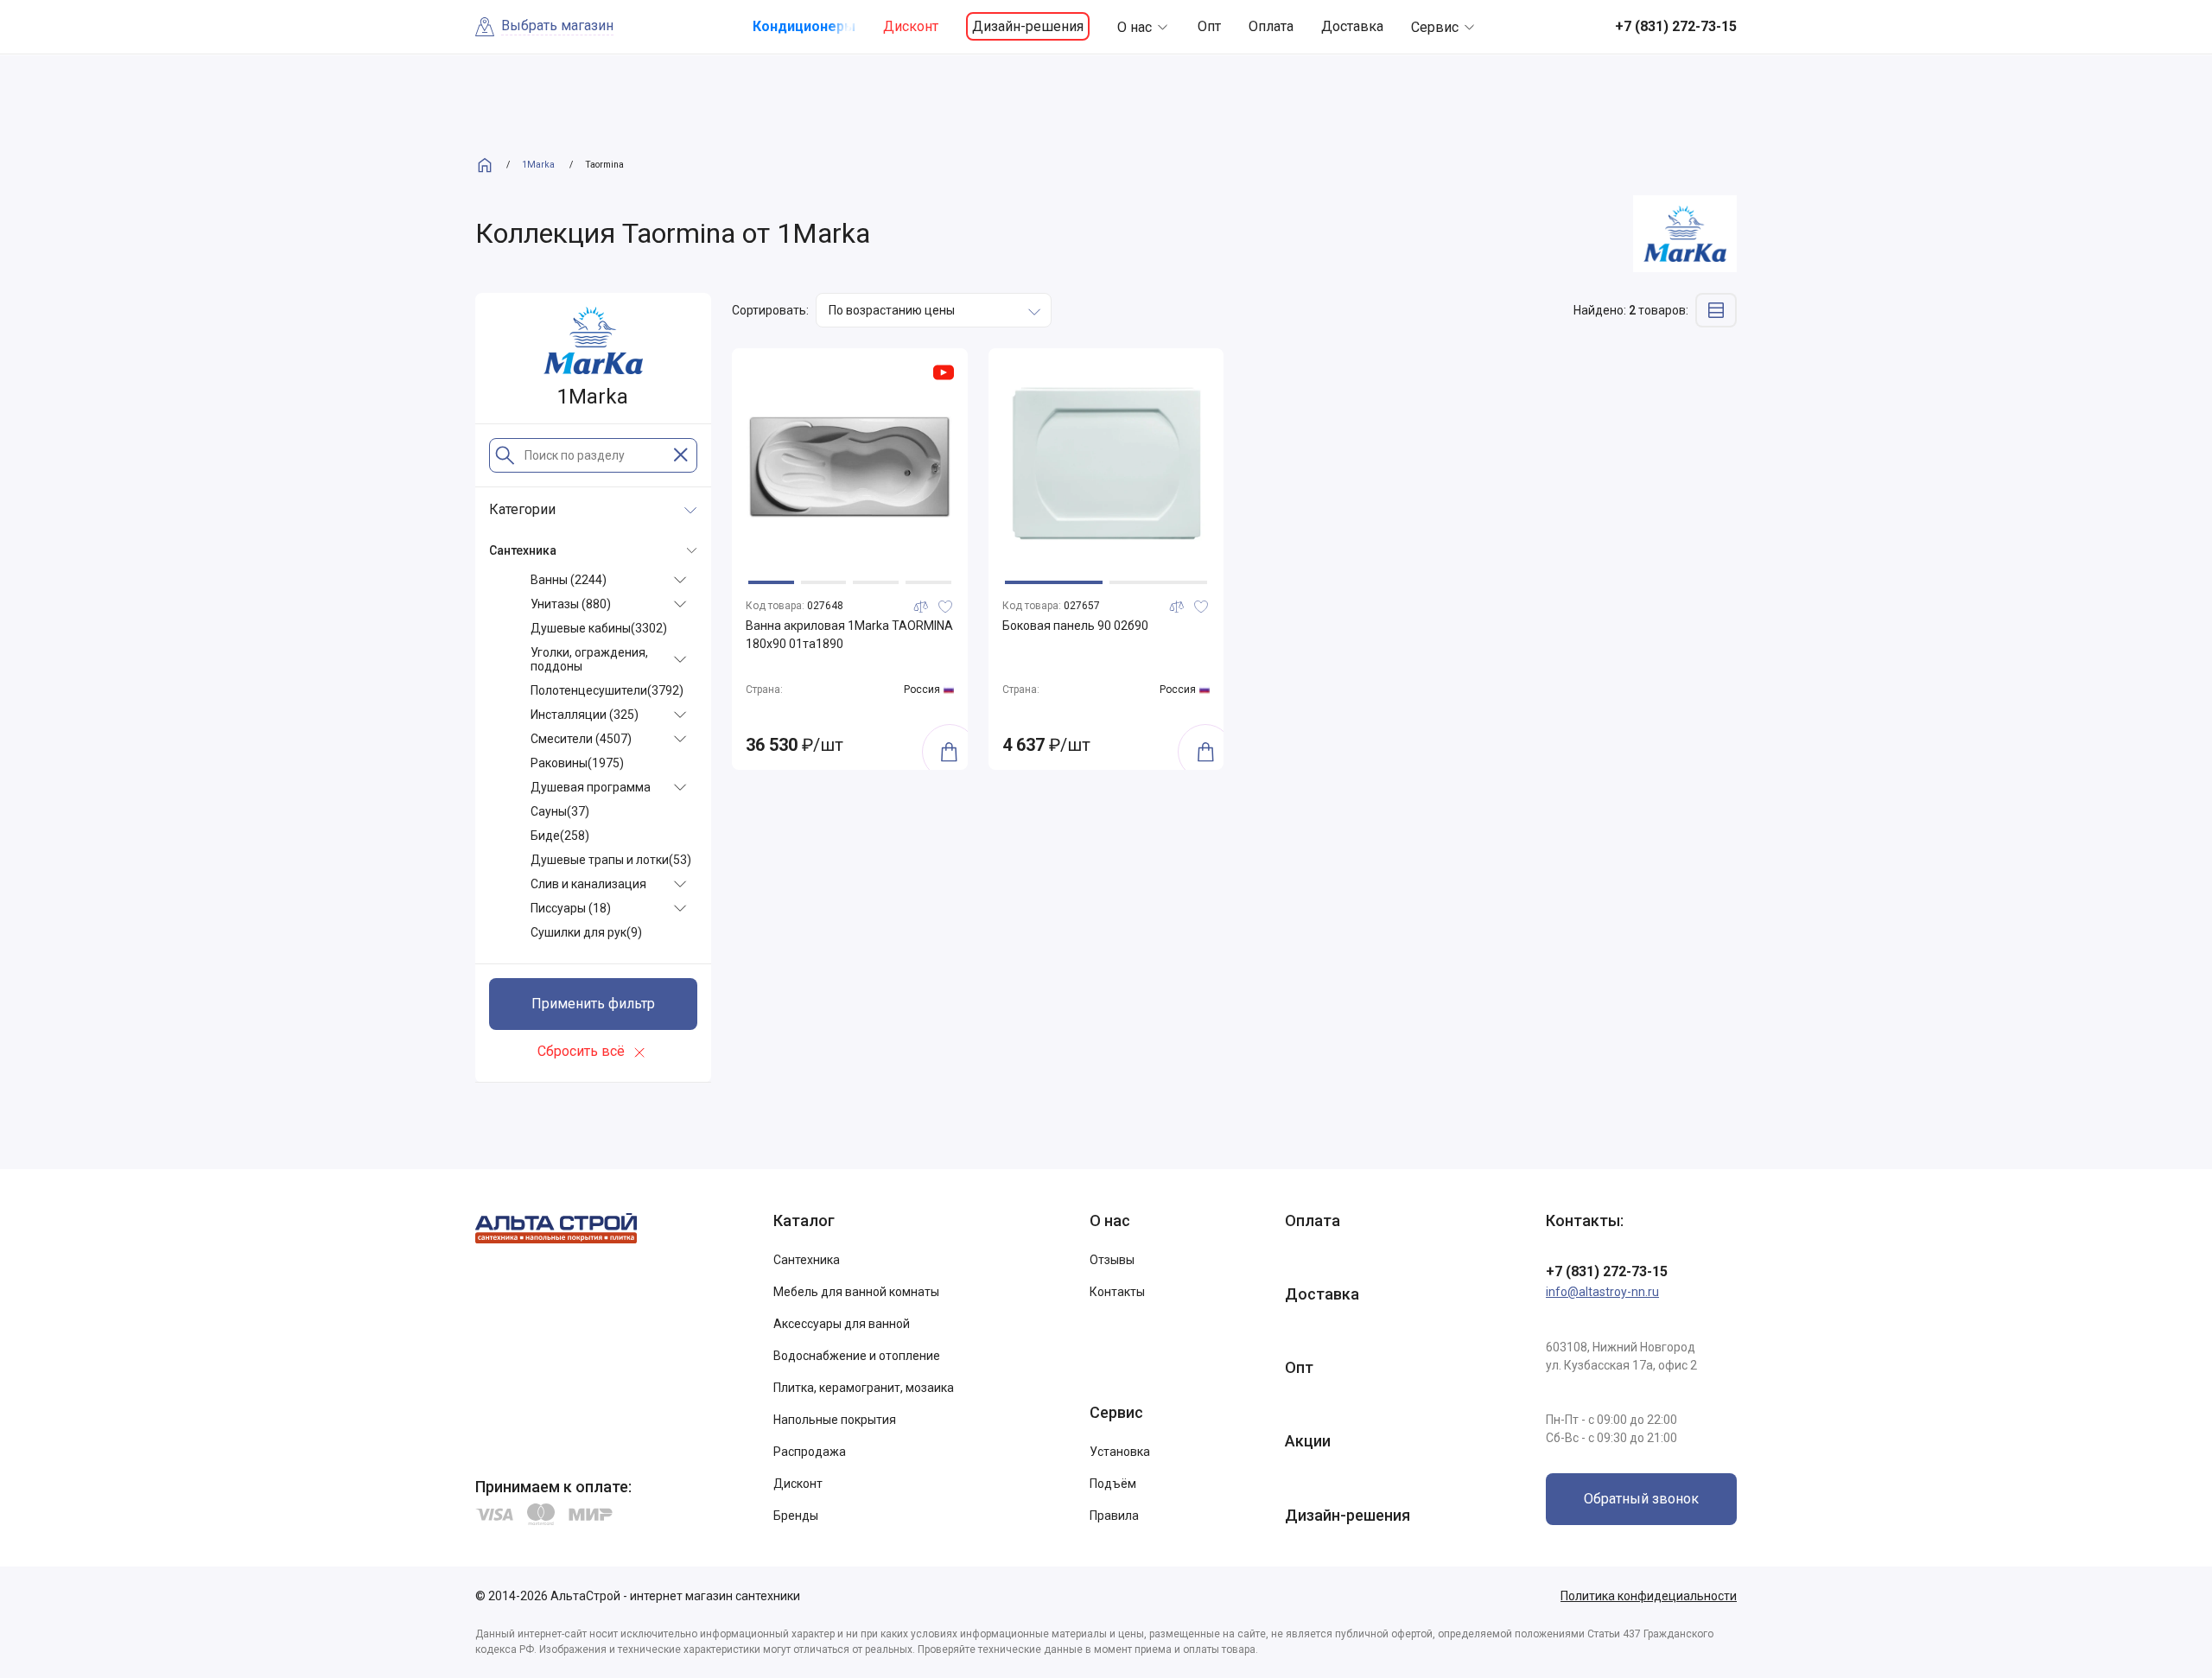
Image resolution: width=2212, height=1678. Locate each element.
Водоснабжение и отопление (857, 1356)
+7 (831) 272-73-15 (1607, 1271)
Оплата (1271, 26)
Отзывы (1112, 1260)
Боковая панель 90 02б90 (1075, 626)
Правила (1114, 1516)
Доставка (1352, 26)
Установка (1120, 1452)
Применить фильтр (593, 1004)
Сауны (560, 811)
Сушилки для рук (586, 932)
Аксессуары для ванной (842, 1324)
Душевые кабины (599, 628)
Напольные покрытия (835, 1420)
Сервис (1435, 27)
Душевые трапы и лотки (611, 860)
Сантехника (807, 1260)
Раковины (577, 763)
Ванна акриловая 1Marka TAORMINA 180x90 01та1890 (849, 635)
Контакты (1117, 1292)
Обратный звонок (1641, 1499)
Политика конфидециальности (1649, 1596)
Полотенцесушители (607, 690)
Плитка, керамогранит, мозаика (864, 1388)
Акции (1308, 1441)
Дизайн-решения (1028, 26)
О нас (1135, 27)
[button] (771, 582)
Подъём (1113, 1484)
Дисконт (911, 26)
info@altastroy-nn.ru (1602, 1292)
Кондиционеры (804, 26)
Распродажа (810, 1452)
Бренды (796, 1516)
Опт (1209, 26)
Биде (560, 836)
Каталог (804, 1220)
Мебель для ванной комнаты (856, 1292)
